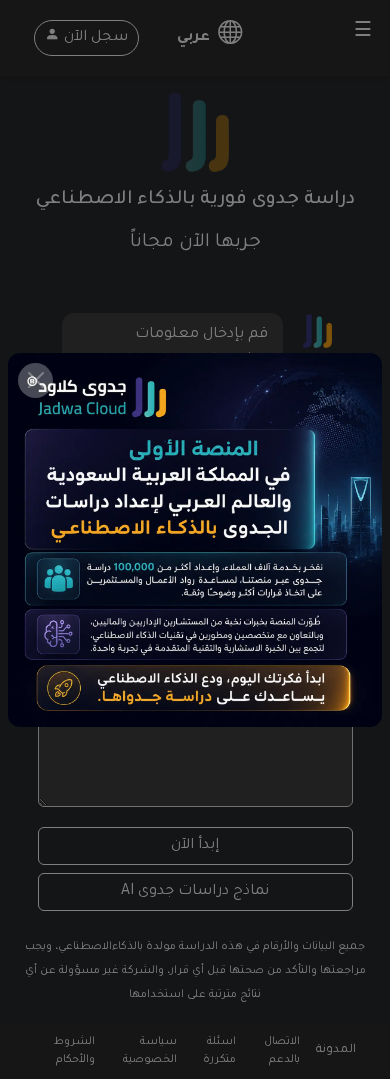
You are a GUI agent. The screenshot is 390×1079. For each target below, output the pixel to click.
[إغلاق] (35, 380)
